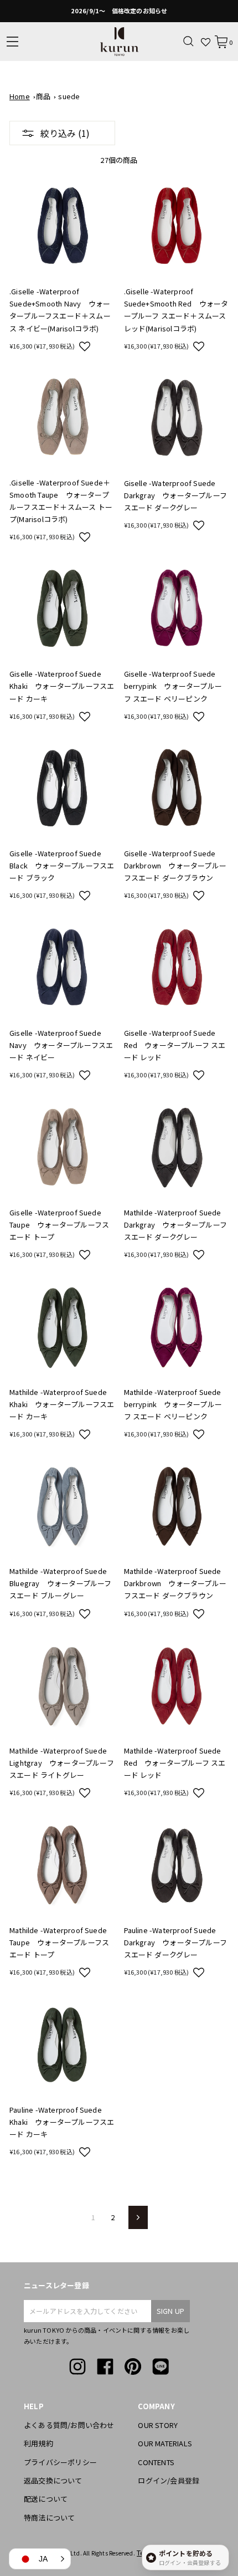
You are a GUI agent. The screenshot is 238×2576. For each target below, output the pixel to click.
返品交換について (53, 2480)
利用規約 (38, 2443)
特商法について (49, 2518)
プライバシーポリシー (60, 2462)
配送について (46, 2499)
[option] (119, 11)
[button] (85, 346)
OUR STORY (158, 2425)
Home (20, 96)
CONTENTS (156, 2462)
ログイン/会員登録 (169, 2480)
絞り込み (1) (65, 133)
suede (69, 96)
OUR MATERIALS (165, 2443)
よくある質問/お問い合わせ (69, 2425)
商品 (43, 96)
